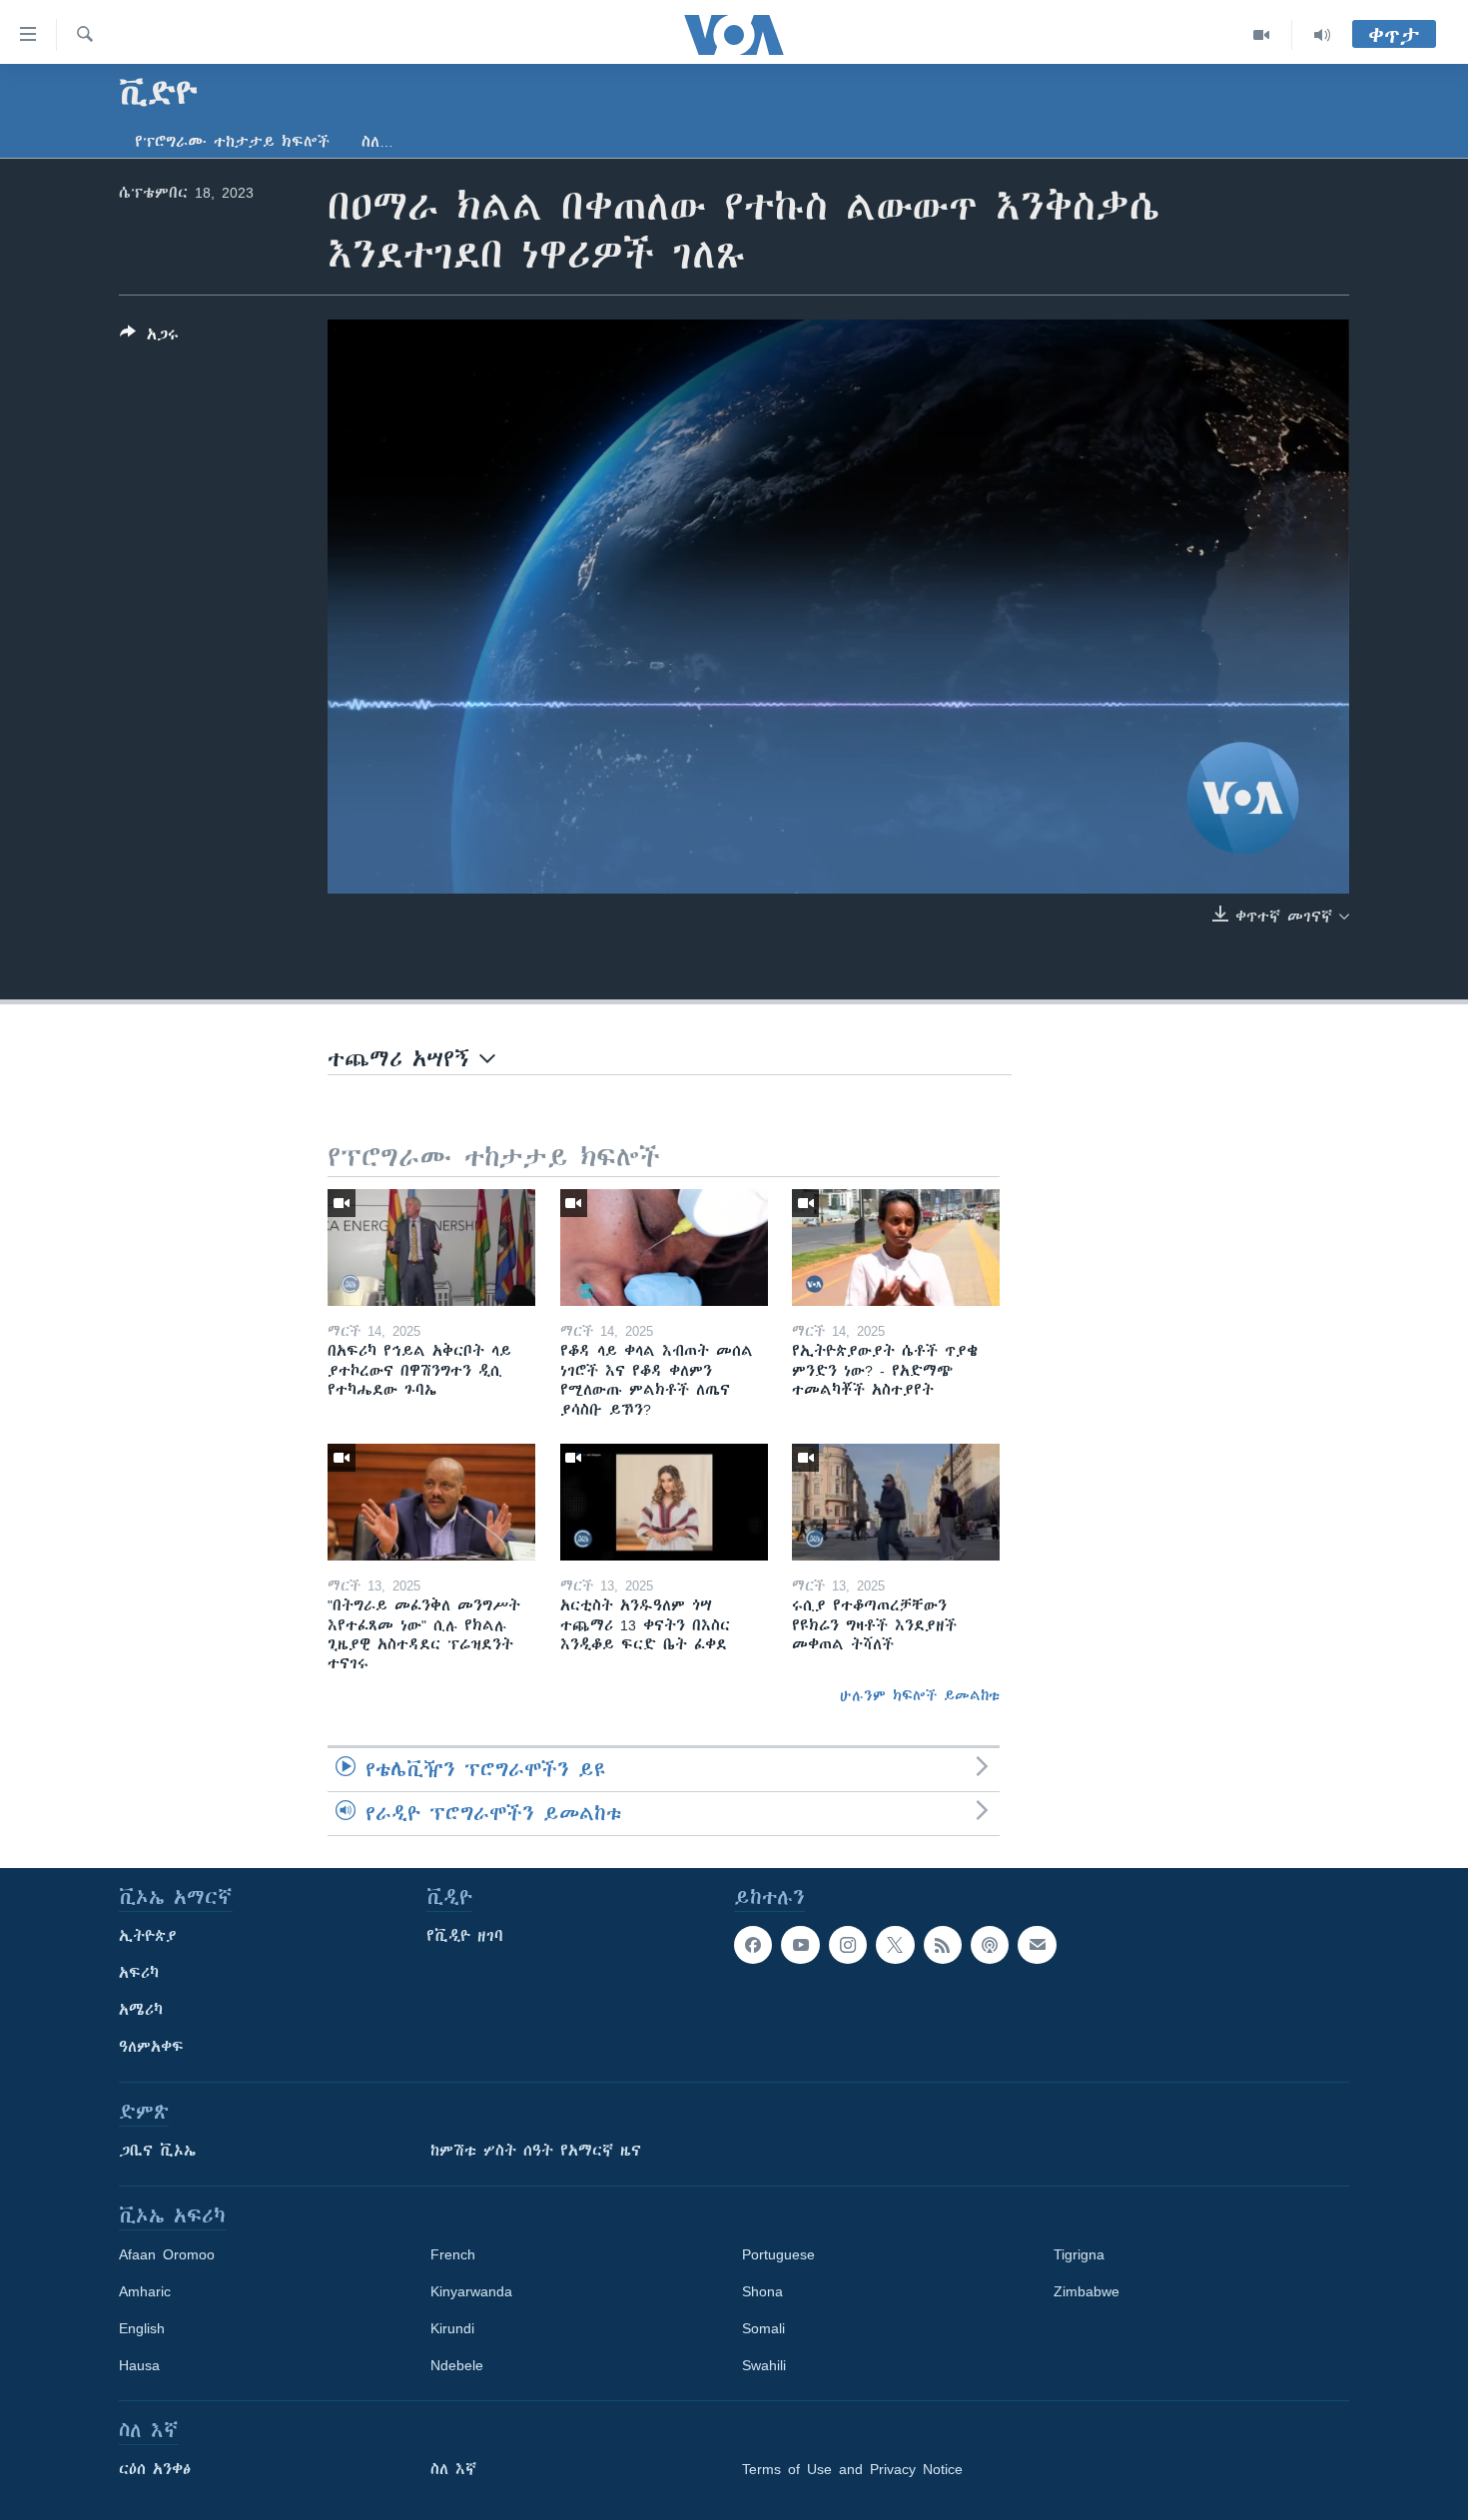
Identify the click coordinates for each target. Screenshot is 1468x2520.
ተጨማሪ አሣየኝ (403, 1059)
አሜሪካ (141, 2010)
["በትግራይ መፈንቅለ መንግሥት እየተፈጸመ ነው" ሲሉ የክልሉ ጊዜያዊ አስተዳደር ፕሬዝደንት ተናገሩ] (431, 1502)
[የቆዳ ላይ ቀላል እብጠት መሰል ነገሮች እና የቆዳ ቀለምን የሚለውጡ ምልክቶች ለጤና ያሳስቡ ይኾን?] (664, 1248)
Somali (763, 2328)
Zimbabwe (1087, 2291)
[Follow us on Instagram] (848, 1945)
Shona (762, 2291)
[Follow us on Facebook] (753, 1945)
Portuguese (778, 2254)
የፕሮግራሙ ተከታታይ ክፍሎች (232, 142)
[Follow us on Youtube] (800, 1945)
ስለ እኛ (453, 2469)
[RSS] (943, 1945)
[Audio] (1322, 35)
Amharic (145, 2291)
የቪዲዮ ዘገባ (465, 1936)
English (142, 2328)
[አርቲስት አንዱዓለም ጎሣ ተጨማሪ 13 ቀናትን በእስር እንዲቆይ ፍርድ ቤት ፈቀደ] (664, 1502)
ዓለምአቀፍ (151, 2047)
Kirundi (452, 2328)
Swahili (764, 2365)
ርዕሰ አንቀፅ (155, 2469)
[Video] (1262, 35)
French (453, 2254)
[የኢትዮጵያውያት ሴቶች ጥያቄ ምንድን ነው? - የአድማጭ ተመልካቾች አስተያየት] (896, 1248)
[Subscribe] (1037, 1945)
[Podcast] (990, 1945)
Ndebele (457, 2365)
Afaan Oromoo (167, 2254)
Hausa (139, 2365)
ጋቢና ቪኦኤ (157, 2151)
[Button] (149, 338)
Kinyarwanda (471, 2291)
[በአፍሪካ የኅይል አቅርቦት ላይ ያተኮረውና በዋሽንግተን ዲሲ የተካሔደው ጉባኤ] (431, 1248)
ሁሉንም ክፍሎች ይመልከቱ (920, 1695)
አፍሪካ (139, 1973)
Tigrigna (1079, 2254)
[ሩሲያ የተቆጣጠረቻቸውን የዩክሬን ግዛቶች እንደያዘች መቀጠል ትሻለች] (896, 1502)
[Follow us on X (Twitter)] (895, 1945)
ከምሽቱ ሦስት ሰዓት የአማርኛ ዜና (536, 2151)
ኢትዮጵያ (148, 1936)
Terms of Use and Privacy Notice (852, 2469)
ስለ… (377, 142)
